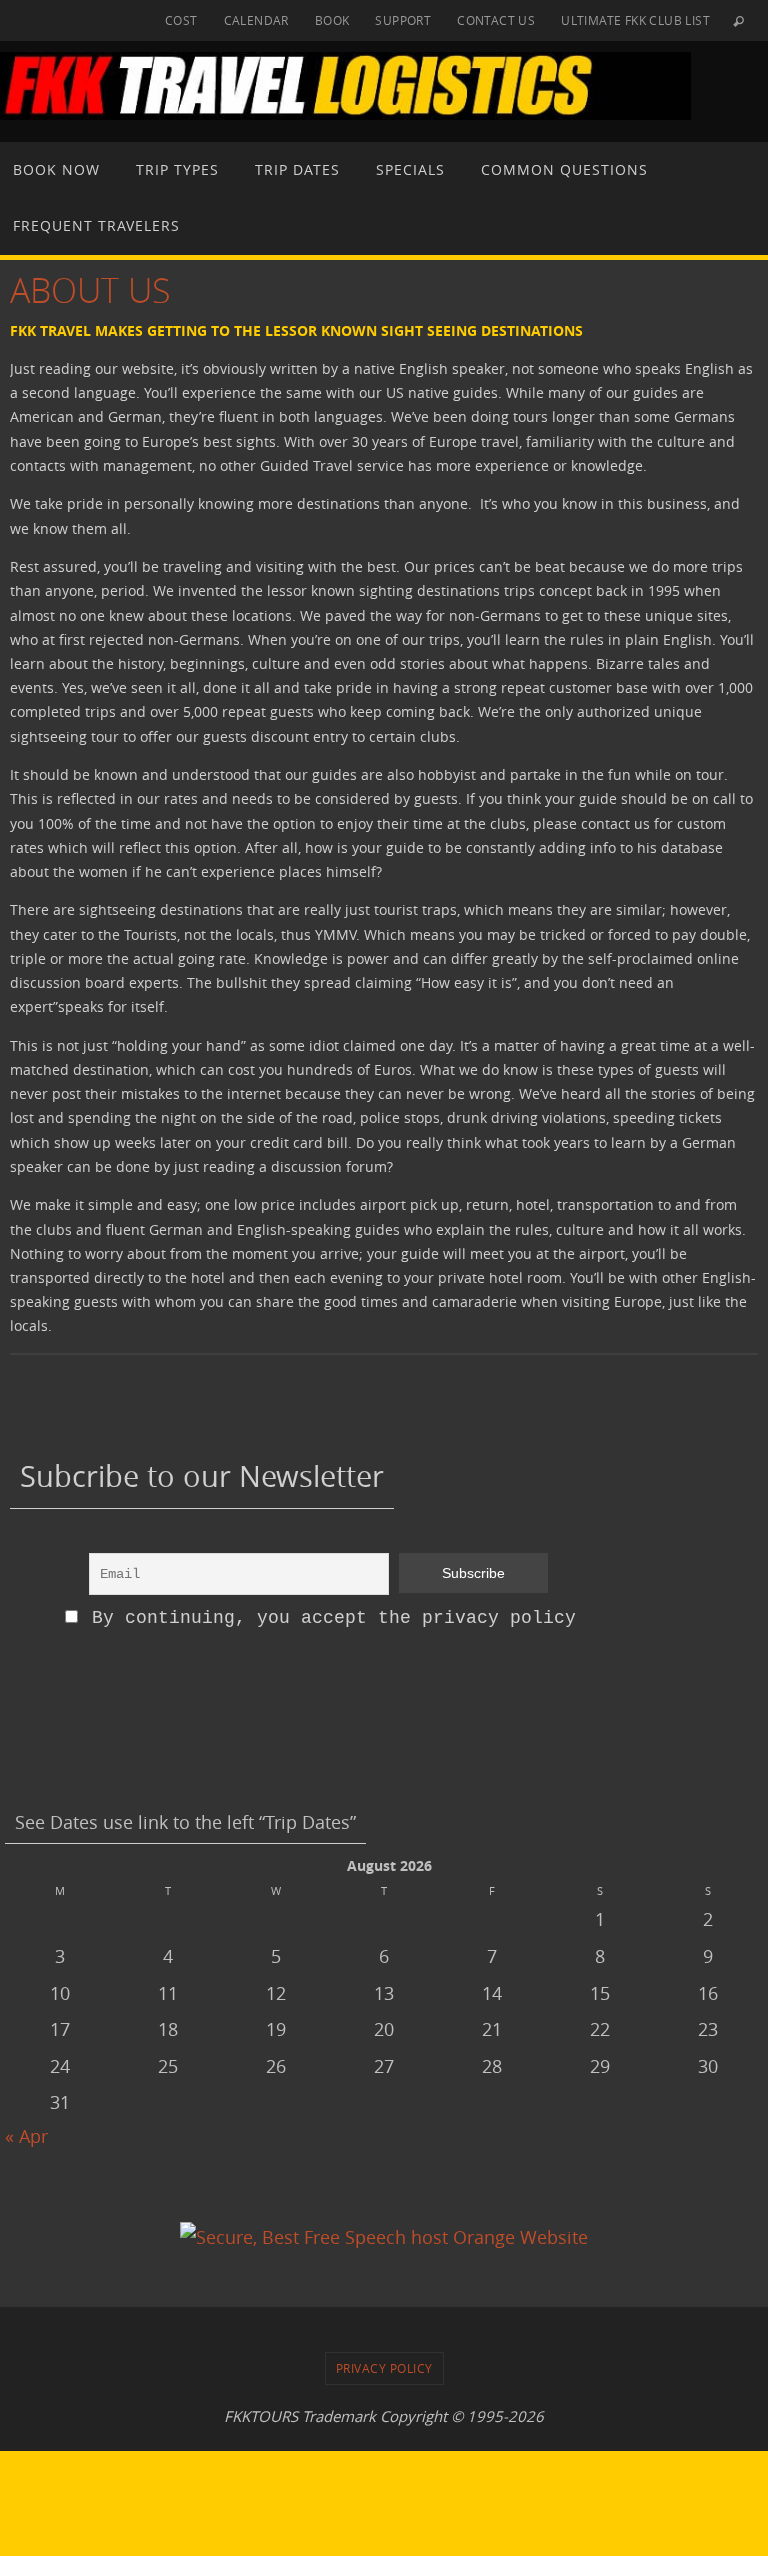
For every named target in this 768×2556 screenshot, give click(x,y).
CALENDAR (256, 20)
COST (181, 20)
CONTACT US (496, 20)
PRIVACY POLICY (384, 2368)
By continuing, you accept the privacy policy (328, 1618)
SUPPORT (403, 20)
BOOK (332, 20)
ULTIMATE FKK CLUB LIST (635, 20)
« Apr (26, 2136)
